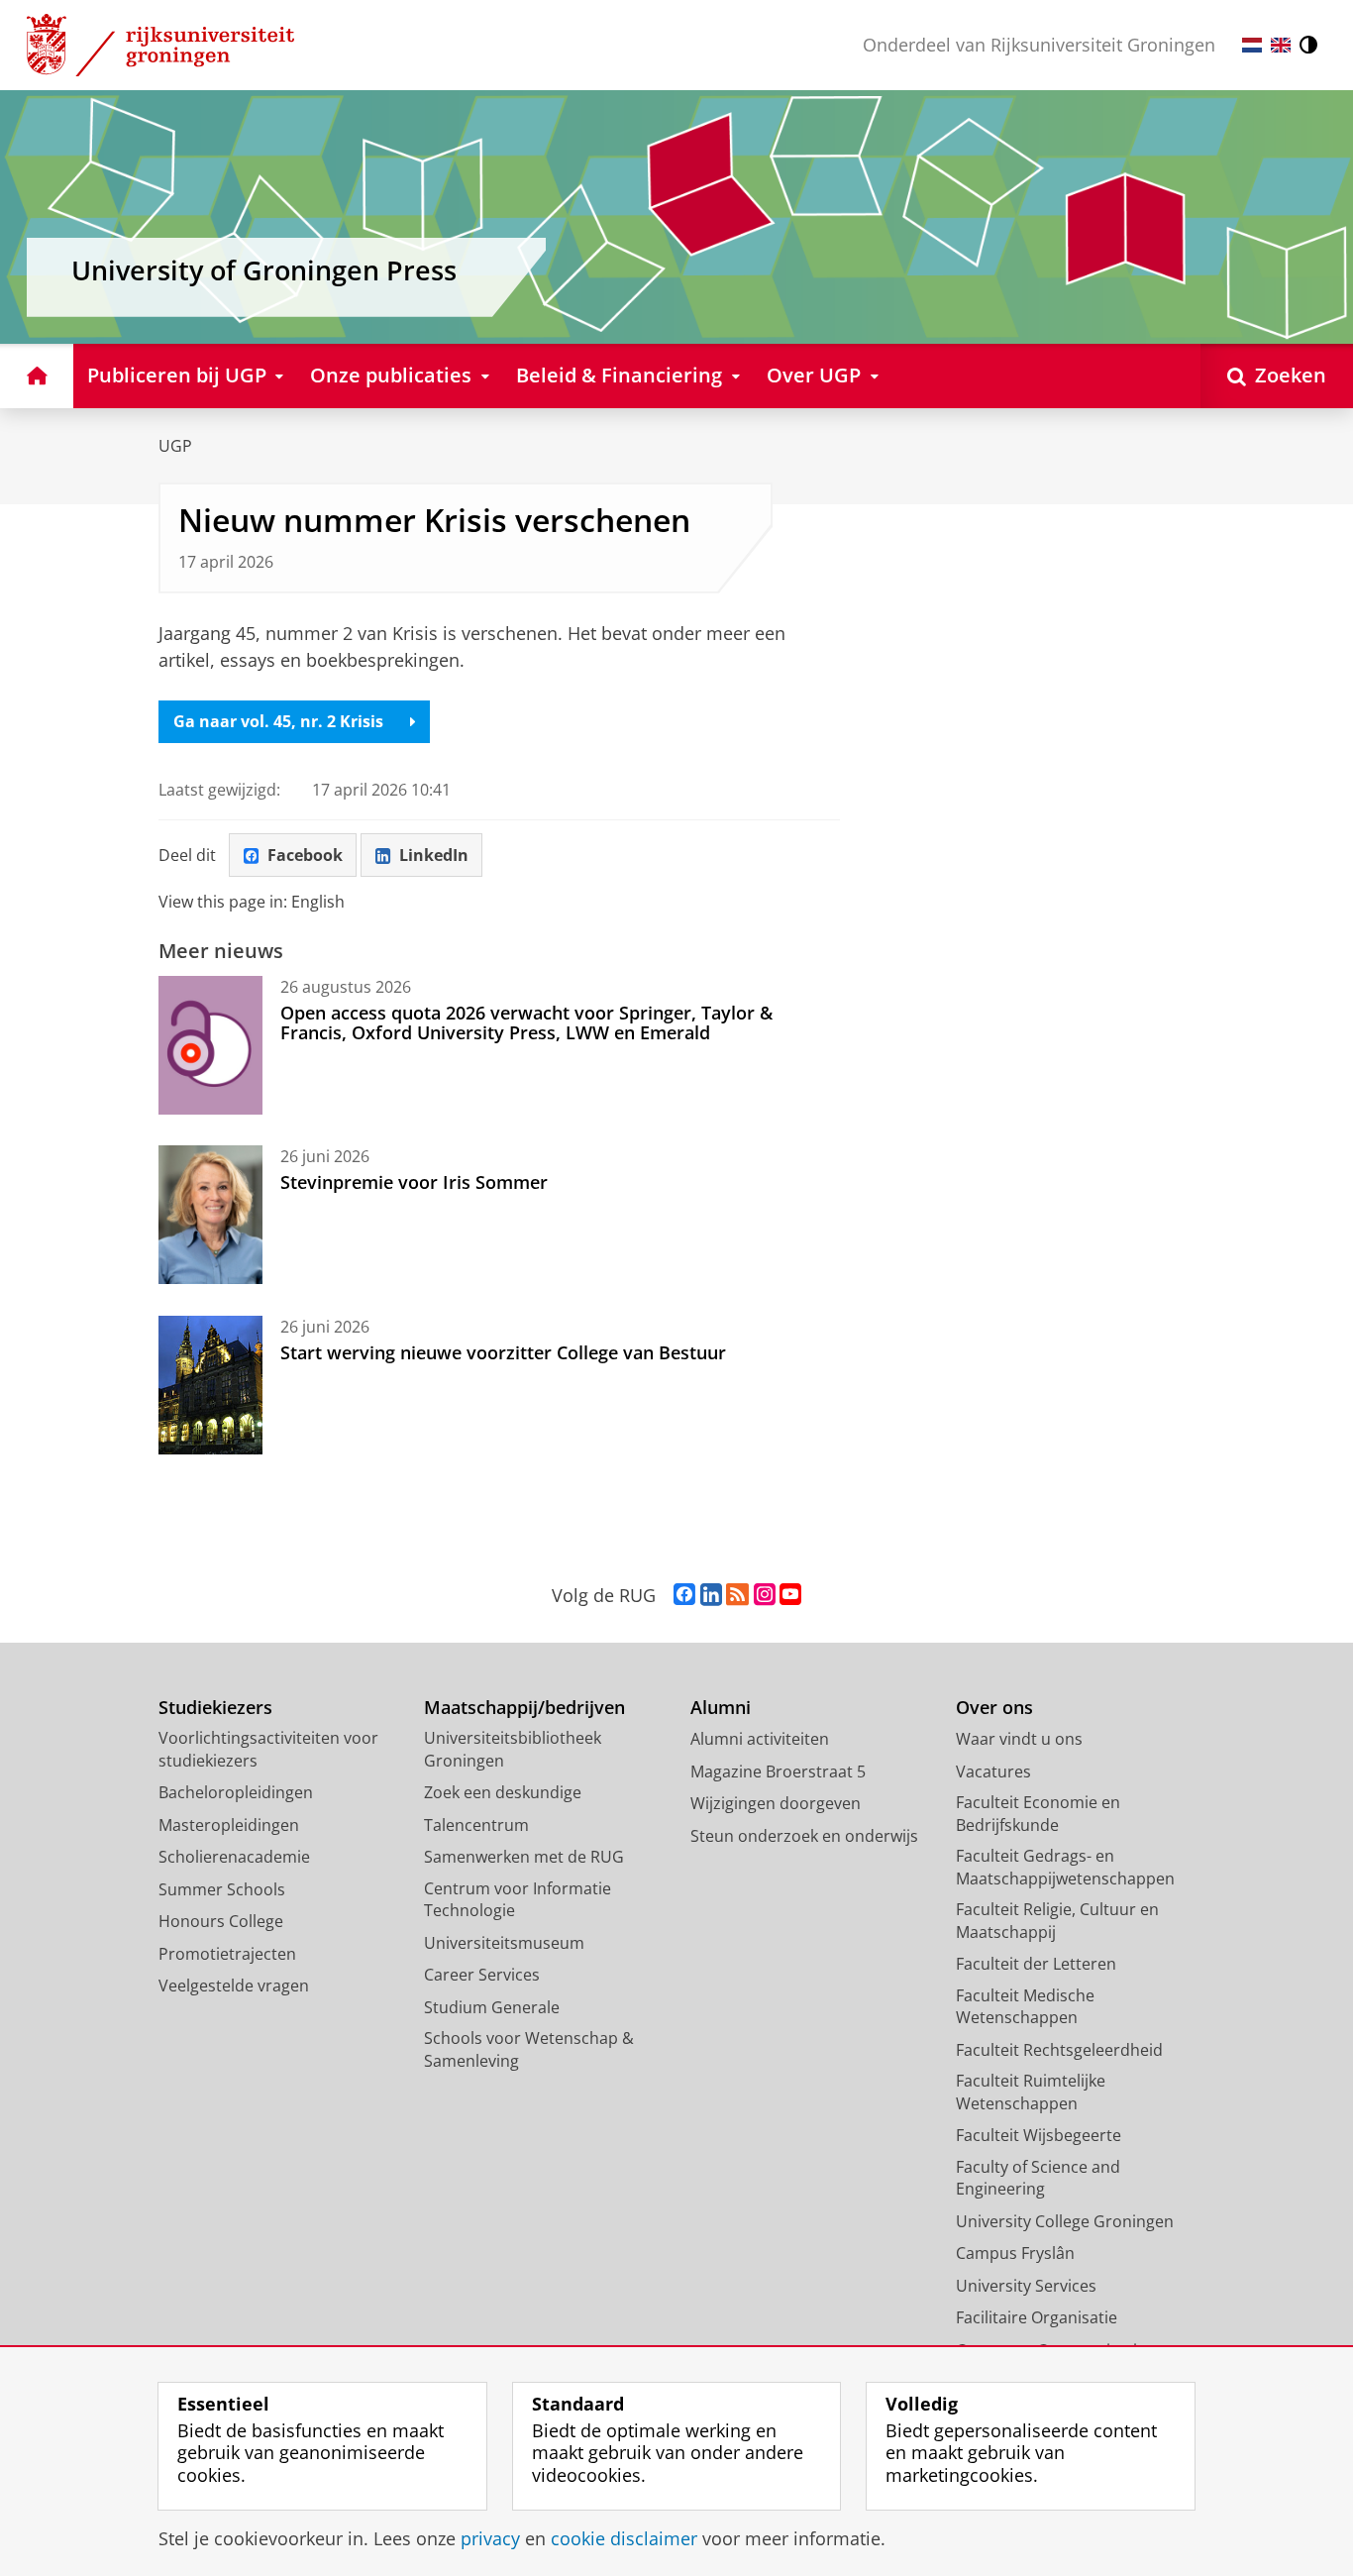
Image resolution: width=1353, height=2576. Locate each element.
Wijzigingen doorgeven (776, 1803)
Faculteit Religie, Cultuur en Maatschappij (1057, 1921)
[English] (1281, 45)
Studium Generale (492, 2007)
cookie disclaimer (624, 2539)
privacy (490, 2539)
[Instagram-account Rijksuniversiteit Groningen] (765, 1595)
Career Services (482, 1975)
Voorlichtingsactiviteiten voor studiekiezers (268, 1749)
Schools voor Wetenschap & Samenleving (529, 2049)
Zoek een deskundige (503, 1792)
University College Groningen (1065, 2221)
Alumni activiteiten (760, 1739)
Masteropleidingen (229, 1825)
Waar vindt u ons (1019, 1739)
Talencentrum (476, 1825)
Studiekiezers (215, 1708)
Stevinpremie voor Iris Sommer (414, 1182)
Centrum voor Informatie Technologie (518, 1900)
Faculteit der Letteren (1036, 1964)
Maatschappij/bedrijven (524, 1708)
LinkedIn (434, 855)
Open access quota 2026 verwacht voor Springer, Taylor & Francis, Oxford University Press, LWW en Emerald (526, 1023)
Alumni (721, 1708)
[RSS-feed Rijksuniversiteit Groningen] (737, 1595)
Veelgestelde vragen (234, 1986)
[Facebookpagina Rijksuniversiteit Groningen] (684, 1595)
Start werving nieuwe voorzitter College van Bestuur (503, 1352)
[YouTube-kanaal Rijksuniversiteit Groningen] (790, 1595)
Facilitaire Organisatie (1037, 2317)
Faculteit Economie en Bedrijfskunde (1038, 1814)
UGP (175, 446)
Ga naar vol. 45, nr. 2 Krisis (278, 721)
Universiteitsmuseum (504, 1943)
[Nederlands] (1252, 45)
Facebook (305, 855)
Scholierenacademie (234, 1857)
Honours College (221, 1921)
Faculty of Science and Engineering (1038, 2178)
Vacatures (993, 1771)
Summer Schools (222, 1889)
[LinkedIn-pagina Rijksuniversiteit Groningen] (711, 1595)
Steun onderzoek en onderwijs (804, 1836)
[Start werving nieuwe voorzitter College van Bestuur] (210, 1385)
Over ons (994, 1708)
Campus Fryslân (1015, 2253)
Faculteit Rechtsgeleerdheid (1059, 2050)
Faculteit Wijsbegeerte (1039, 2135)
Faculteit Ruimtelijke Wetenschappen (1031, 2092)
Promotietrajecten (227, 1954)
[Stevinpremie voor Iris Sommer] (210, 1215)
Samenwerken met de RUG (524, 1857)
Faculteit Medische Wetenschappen (1025, 2007)
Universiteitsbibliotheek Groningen (513, 1749)
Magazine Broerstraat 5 (778, 1771)
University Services (1026, 2286)
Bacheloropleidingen (236, 1792)
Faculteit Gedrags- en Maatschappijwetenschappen (1065, 1867)
